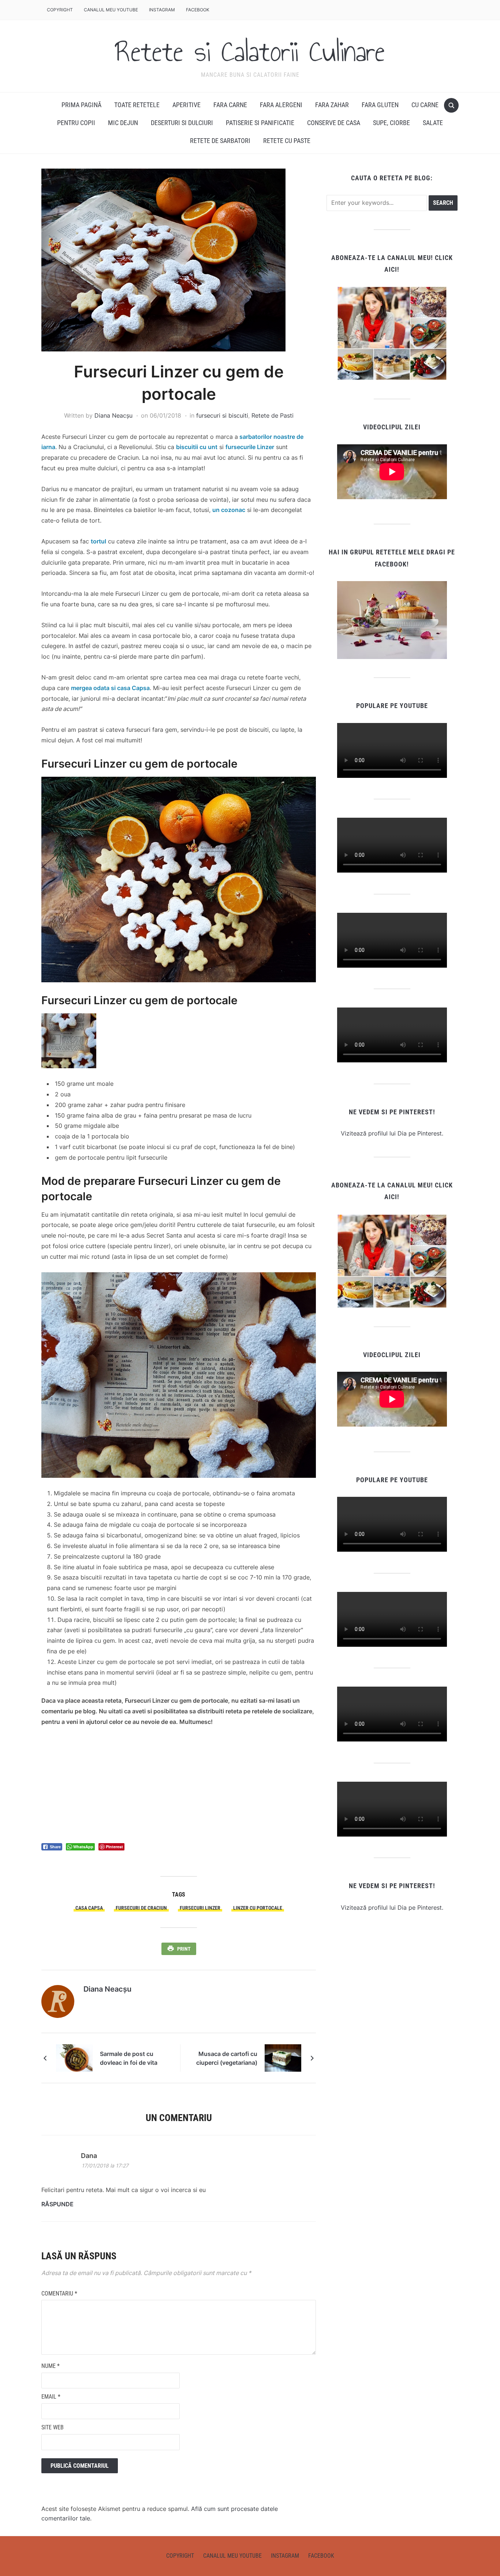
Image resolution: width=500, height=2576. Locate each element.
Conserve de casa (334, 123)
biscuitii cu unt (197, 447)
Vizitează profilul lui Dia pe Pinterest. (392, 1133)
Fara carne (230, 105)
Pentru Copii (76, 123)
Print (184, 1949)
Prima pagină (81, 105)
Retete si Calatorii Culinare (250, 52)
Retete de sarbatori (220, 141)
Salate (433, 123)
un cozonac (229, 510)
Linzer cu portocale (258, 1908)
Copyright (60, 10)
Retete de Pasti (273, 415)
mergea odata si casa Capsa (110, 688)
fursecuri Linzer (200, 1908)
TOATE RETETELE (137, 105)
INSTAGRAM (162, 10)
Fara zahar (332, 105)
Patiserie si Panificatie (260, 123)
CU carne (425, 105)
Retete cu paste (287, 141)
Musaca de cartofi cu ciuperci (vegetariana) (227, 2058)
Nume (51, 2366)
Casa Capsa (89, 1908)
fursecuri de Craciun (141, 1908)
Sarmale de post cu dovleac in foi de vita (129, 2058)
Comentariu (59, 2293)
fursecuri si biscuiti (222, 415)
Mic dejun (123, 123)
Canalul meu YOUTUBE (111, 10)
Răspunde (57, 2204)
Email (51, 2397)
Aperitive (186, 105)
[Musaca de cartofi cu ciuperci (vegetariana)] (283, 2057)
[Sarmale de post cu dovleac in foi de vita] (74, 2057)
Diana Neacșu (113, 415)
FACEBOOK (198, 10)
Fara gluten (380, 105)
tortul (98, 541)
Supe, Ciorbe (391, 123)
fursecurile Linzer (250, 447)
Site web (53, 2427)
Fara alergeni (281, 105)
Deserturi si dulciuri (182, 123)
